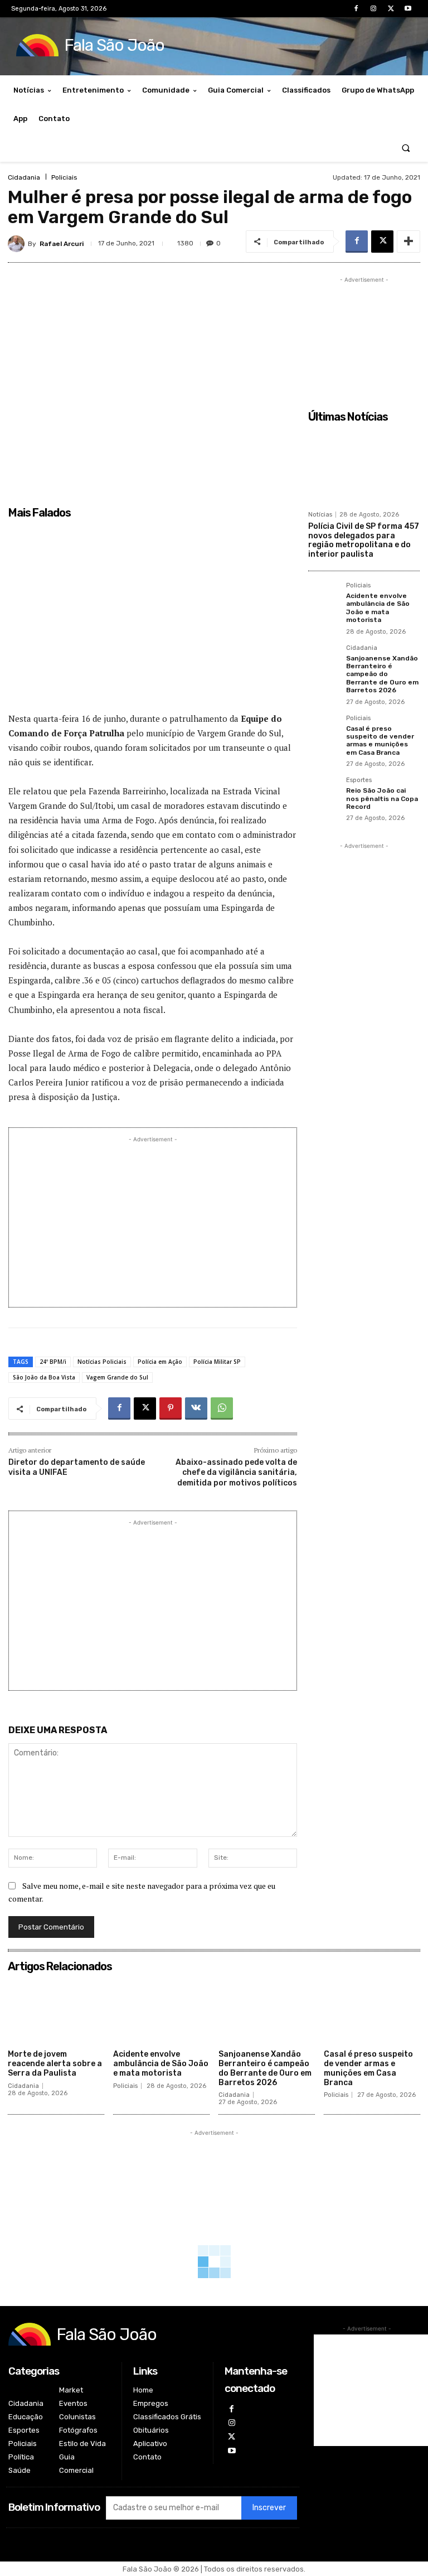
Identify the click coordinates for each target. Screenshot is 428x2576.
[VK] (196, 1408)
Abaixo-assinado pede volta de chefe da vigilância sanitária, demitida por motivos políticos (236, 1472)
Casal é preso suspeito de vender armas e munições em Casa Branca (380, 741)
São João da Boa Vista (44, 1377)
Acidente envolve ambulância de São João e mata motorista (378, 608)
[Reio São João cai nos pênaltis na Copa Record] (324, 793)
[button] (406, 148)
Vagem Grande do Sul (117, 1377)
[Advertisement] (153, 621)
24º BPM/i (53, 1362)
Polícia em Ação (160, 1362)
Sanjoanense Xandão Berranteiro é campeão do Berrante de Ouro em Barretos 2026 (382, 674)
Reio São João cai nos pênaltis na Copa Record (382, 799)
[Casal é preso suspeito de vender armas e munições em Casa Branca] (324, 731)
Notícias (320, 515)
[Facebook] (356, 9)
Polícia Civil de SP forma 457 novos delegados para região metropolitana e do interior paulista (364, 540)
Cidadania (24, 177)
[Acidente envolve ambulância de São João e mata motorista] (324, 598)
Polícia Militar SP (217, 1362)
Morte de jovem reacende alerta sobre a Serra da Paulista (55, 2064)
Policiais (64, 177)
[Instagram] (373, 9)
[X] (391, 9)
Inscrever (269, 2508)
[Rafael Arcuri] (18, 244)
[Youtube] (408, 9)
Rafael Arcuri (62, 244)
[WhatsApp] (222, 1408)
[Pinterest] (171, 1408)
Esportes (359, 780)
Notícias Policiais (102, 1362)
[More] (408, 242)
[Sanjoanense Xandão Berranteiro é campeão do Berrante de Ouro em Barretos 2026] (324, 660)
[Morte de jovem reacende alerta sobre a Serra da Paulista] (56, 2011)
